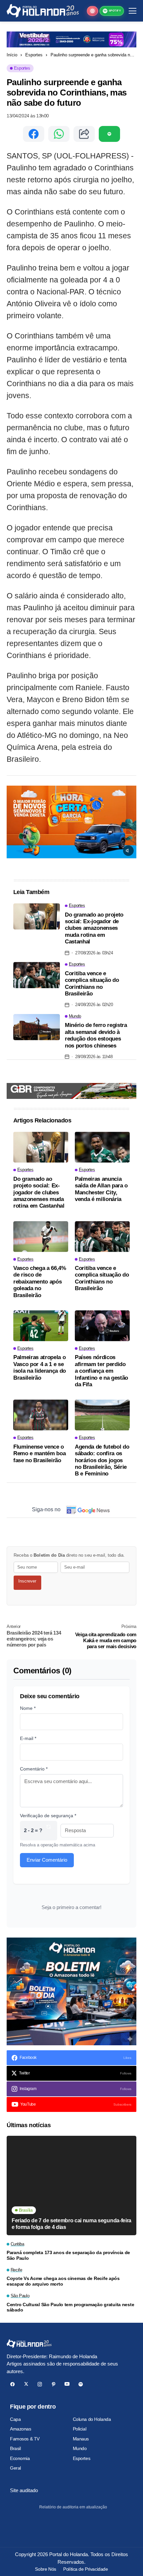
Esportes (34, 55)
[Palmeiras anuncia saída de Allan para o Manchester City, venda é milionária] (102, 1147)
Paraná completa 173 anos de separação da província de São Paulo (68, 2255)
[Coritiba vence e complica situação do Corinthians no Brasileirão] (37, 975)
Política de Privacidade (85, 2569)
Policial (80, 2429)
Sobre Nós (45, 2569)
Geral (15, 2468)
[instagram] (40, 2384)
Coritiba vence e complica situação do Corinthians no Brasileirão (92, 984)
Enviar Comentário (47, 1860)
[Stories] (92, 11)
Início (12, 55)
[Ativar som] (128, 851)
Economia (20, 2458)
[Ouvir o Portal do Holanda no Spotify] (109, 134)
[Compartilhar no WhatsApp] (59, 134)
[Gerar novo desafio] (49, 1831)
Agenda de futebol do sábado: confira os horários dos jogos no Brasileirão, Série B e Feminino (102, 1460)
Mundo (80, 2448)
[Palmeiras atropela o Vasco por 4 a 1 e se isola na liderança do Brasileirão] (41, 1326)
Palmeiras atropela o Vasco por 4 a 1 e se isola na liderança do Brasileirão (40, 1367)
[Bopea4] (43, 11)
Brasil (15, 2448)
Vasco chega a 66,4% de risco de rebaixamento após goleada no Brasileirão (40, 1282)
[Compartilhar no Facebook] (34, 134)
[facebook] (12, 2384)
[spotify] (81, 2384)
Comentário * (34, 1769)
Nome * (28, 1708)
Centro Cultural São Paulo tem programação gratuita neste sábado (70, 2307)
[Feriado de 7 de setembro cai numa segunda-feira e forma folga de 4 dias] (71, 2186)
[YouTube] (67, 2384)
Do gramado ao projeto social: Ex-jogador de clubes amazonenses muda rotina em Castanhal (94, 928)
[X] (26, 2384)
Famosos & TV (25, 2439)
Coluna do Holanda (92, 2419)
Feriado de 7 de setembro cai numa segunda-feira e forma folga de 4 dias (71, 2224)
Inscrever (27, 1581)
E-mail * (28, 1738)
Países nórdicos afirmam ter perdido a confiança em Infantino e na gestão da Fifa (101, 1371)
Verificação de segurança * (48, 1816)
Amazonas (21, 2429)
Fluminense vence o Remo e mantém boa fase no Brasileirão (39, 1454)
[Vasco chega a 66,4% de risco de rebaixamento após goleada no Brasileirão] (41, 1237)
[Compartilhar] (84, 134)
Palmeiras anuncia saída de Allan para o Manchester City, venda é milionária (101, 1189)
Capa (15, 2419)
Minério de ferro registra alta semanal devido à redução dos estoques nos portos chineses (96, 1035)
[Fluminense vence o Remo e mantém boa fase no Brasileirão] (41, 1415)
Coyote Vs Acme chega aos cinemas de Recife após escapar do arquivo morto (63, 2281)
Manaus (81, 2439)
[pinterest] (53, 2384)
